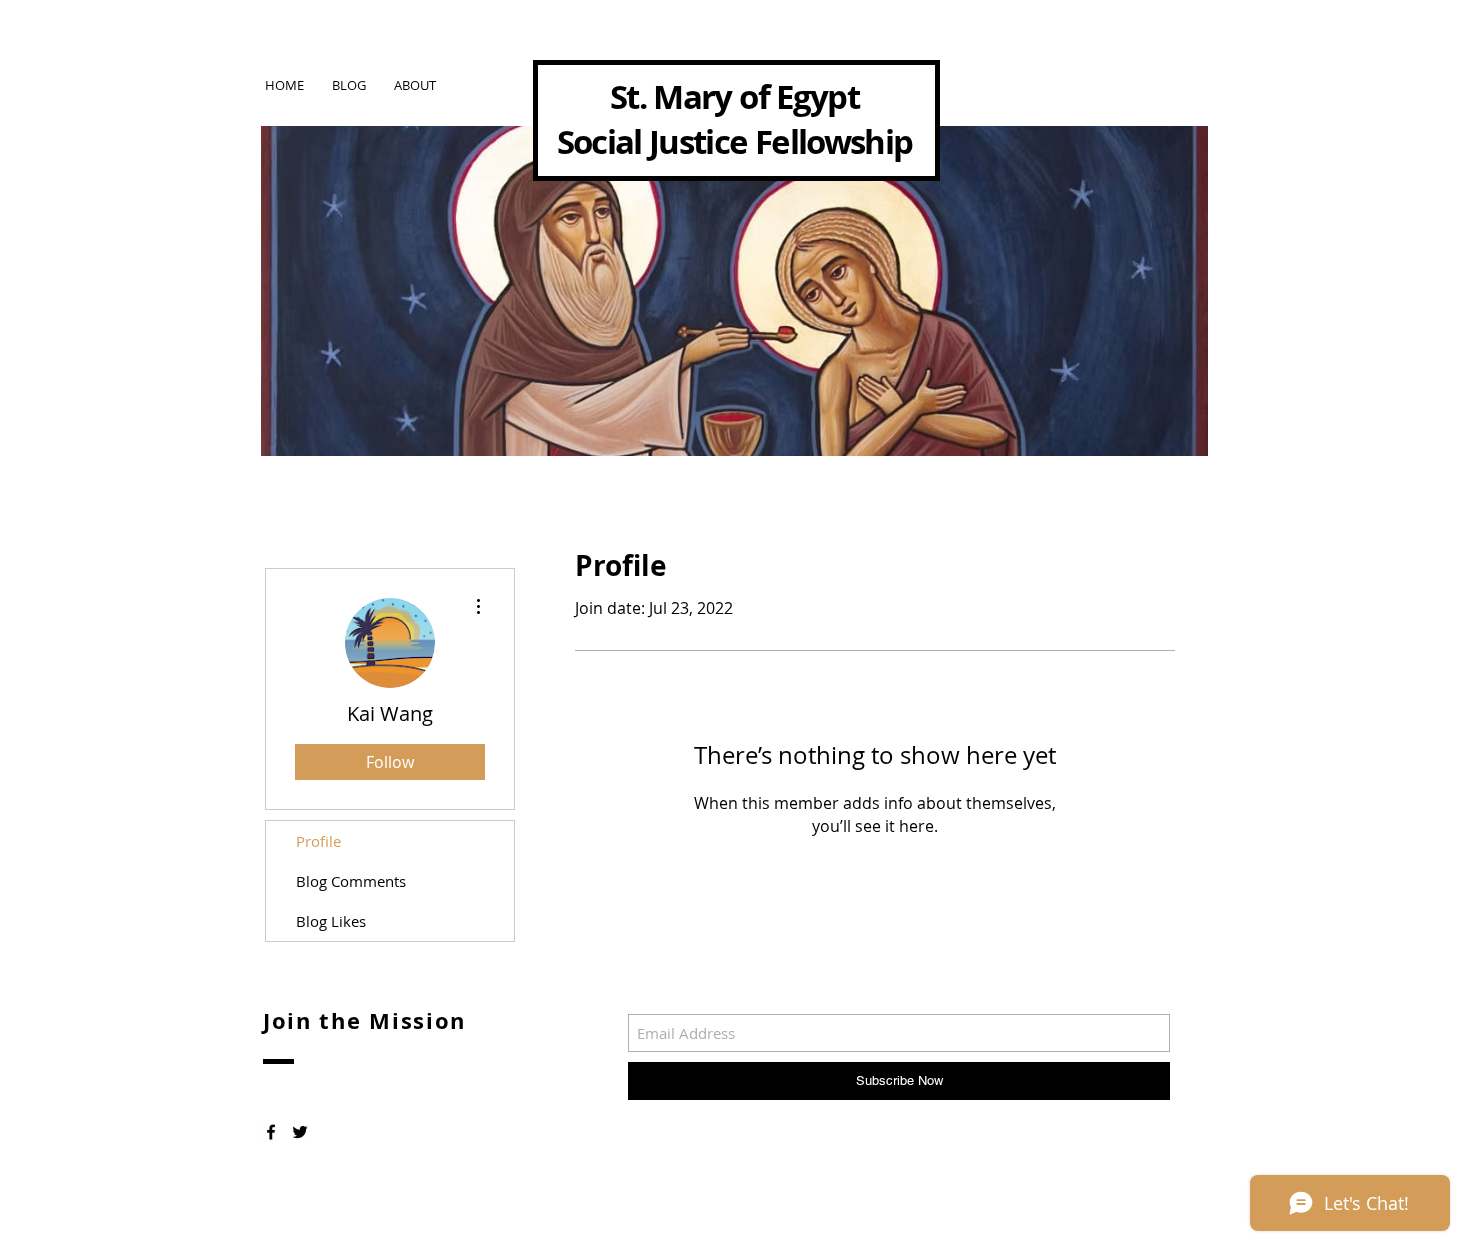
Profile (318, 841)
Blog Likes (331, 921)
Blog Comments (351, 881)
